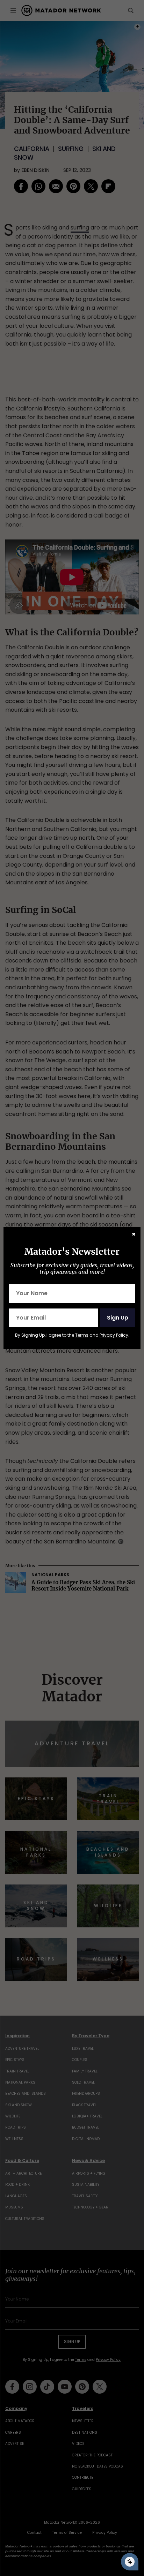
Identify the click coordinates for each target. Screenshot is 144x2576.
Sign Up (118, 1318)
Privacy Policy (114, 1335)
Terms (82, 1335)
